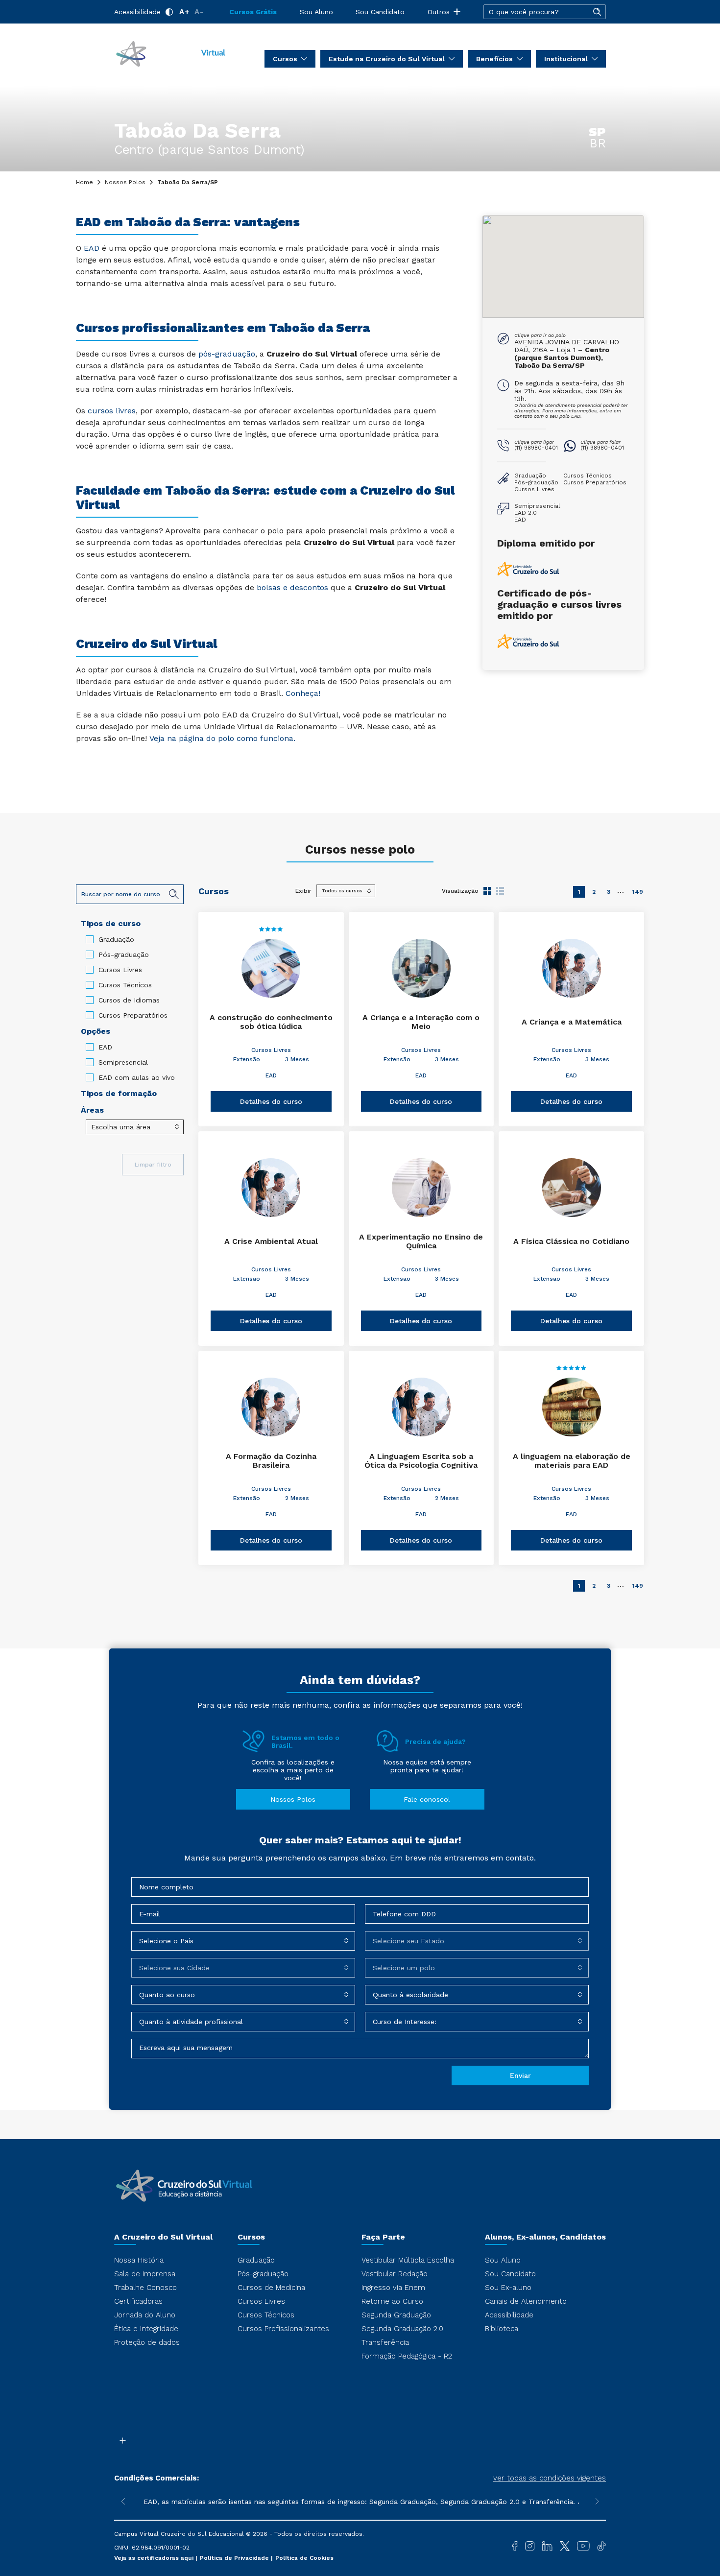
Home (84, 182)
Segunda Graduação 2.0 (402, 2329)
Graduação (116, 939)
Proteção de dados (147, 2342)
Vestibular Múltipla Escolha (408, 2260)
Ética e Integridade (146, 2329)
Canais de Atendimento (526, 2301)
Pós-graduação (124, 954)
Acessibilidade (137, 12)
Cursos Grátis (253, 12)
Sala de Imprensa (145, 2274)
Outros (439, 12)
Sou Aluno (316, 12)
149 (638, 892)
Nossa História (139, 2260)
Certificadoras (138, 2301)
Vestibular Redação (395, 2274)
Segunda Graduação (396, 2315)
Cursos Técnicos (125, 985)
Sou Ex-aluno (508, 2288)
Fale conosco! (427, 1799)
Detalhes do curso (271, 1101)
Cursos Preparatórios (133, 1015)
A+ (184, 12)
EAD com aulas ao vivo (137, 1077)
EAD (105, 1047)
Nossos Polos (125, 182)
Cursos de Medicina (271, 2288)
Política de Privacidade (235, 2558)
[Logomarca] (170, 53)
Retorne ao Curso (392, 2301)
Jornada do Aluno (145, 2315)
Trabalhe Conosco (145, 2288)
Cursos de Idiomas (129, 1000)
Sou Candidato (380, 12)
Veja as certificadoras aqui (155, 2558)
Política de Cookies (304, 2558)
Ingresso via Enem (393, 2288)
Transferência (385, 2342)
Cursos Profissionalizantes (283, 2329)
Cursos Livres (120, 970)
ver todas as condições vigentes (550, 2478)
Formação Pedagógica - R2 (407, 2356)
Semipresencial (123, 1062)
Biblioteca (502, 2329)
